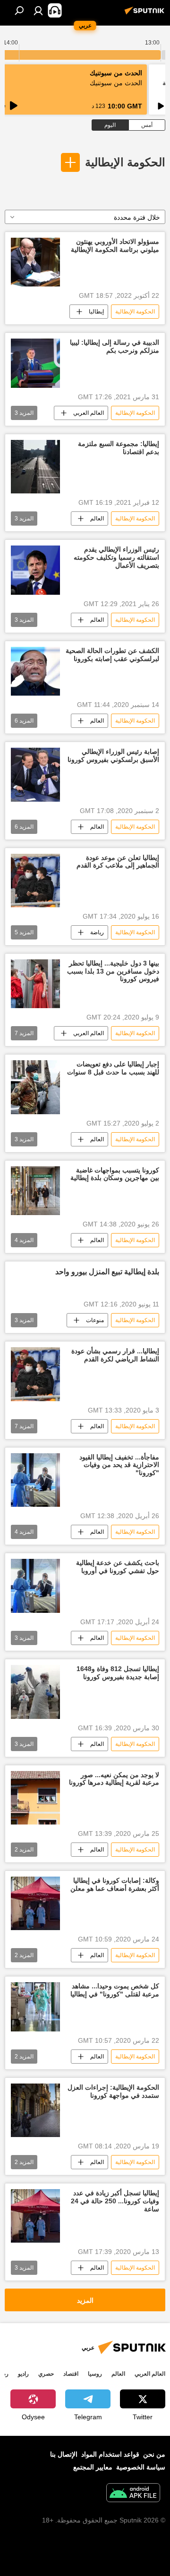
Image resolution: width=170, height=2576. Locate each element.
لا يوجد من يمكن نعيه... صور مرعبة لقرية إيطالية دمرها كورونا (114, 1779)
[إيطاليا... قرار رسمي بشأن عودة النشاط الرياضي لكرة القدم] (35, 1374)
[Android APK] (133, 2494)
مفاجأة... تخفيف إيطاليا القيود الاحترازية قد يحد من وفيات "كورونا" (119, 1465)
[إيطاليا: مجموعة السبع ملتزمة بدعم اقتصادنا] (35, 467)
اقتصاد (71, 2374)
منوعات (95, 1320)
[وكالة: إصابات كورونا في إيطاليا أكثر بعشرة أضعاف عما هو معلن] (35, 1903)
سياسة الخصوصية (141, 2467)
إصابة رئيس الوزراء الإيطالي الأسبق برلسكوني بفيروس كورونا (113, 756)
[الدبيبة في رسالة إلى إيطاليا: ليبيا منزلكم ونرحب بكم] (35, 363)
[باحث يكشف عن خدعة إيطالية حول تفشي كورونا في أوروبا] (35, 1586)
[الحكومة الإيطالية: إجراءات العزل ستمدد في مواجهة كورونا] (35, 2110)
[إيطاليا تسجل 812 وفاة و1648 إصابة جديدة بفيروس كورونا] (35, 1692)
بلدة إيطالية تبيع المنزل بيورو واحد (107, 1272)
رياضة (97, 932)
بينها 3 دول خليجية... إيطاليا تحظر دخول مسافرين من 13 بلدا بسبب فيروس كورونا (113, 971)
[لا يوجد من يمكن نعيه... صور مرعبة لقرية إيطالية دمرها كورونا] (35, 1798)
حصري (46, 2374)
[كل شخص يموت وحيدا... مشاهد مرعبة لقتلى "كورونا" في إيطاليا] (35, 2007)
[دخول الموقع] (38, 10)
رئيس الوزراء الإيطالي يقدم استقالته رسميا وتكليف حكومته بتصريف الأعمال (116, 557)
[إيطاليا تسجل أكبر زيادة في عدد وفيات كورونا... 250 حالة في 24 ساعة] (35, 2216)
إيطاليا (96, 312)
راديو (23, 2374)
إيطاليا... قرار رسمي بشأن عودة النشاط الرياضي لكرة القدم (115, 1355)
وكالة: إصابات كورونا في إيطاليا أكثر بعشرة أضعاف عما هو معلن (115, 1884)
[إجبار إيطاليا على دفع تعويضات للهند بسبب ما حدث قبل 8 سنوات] (35, 1087)
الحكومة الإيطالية (125, 162)
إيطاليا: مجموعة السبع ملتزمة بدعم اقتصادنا (119, 448)
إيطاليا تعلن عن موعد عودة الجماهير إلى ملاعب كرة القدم (118, 862)
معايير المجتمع (93, 2467)
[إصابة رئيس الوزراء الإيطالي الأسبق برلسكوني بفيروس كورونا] (35, 774)
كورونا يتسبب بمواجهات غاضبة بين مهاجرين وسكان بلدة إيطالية (115, 1174)
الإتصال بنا (64, 2454)
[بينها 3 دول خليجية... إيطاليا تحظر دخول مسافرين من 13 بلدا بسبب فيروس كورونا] (35, 984)
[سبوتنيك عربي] (146, 14)
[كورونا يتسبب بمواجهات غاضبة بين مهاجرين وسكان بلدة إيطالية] (35, 1191)
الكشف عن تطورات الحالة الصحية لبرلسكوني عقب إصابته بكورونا (112, 655)
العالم (97, 519)
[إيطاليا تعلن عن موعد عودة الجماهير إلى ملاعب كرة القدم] (35, 881)
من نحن (154, 2454)
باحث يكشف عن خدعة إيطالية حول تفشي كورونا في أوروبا (118, 1567)
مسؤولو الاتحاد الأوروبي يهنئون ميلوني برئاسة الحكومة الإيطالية (115, 246)
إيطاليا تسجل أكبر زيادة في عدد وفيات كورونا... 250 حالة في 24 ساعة (115, 2201)
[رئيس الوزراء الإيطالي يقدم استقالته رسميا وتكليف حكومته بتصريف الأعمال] (35, 570)
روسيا (95, 2374)
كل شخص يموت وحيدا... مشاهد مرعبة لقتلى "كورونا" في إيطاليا (115, 1990)
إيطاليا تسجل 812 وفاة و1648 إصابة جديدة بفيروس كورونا (118, 1673)
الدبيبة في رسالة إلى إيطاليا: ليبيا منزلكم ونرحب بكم (115, 346)
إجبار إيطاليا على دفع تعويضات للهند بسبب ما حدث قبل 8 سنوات (113, 1068)
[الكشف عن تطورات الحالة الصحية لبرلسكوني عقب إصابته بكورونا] (35, 671)
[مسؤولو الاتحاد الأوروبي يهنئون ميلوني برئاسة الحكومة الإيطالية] (35, 262)
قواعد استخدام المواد (110, 2454)
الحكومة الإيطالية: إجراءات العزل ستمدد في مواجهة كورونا (113, 2091)
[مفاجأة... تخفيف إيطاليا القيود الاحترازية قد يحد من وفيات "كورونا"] (35, 1480)
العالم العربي (89, 413)
